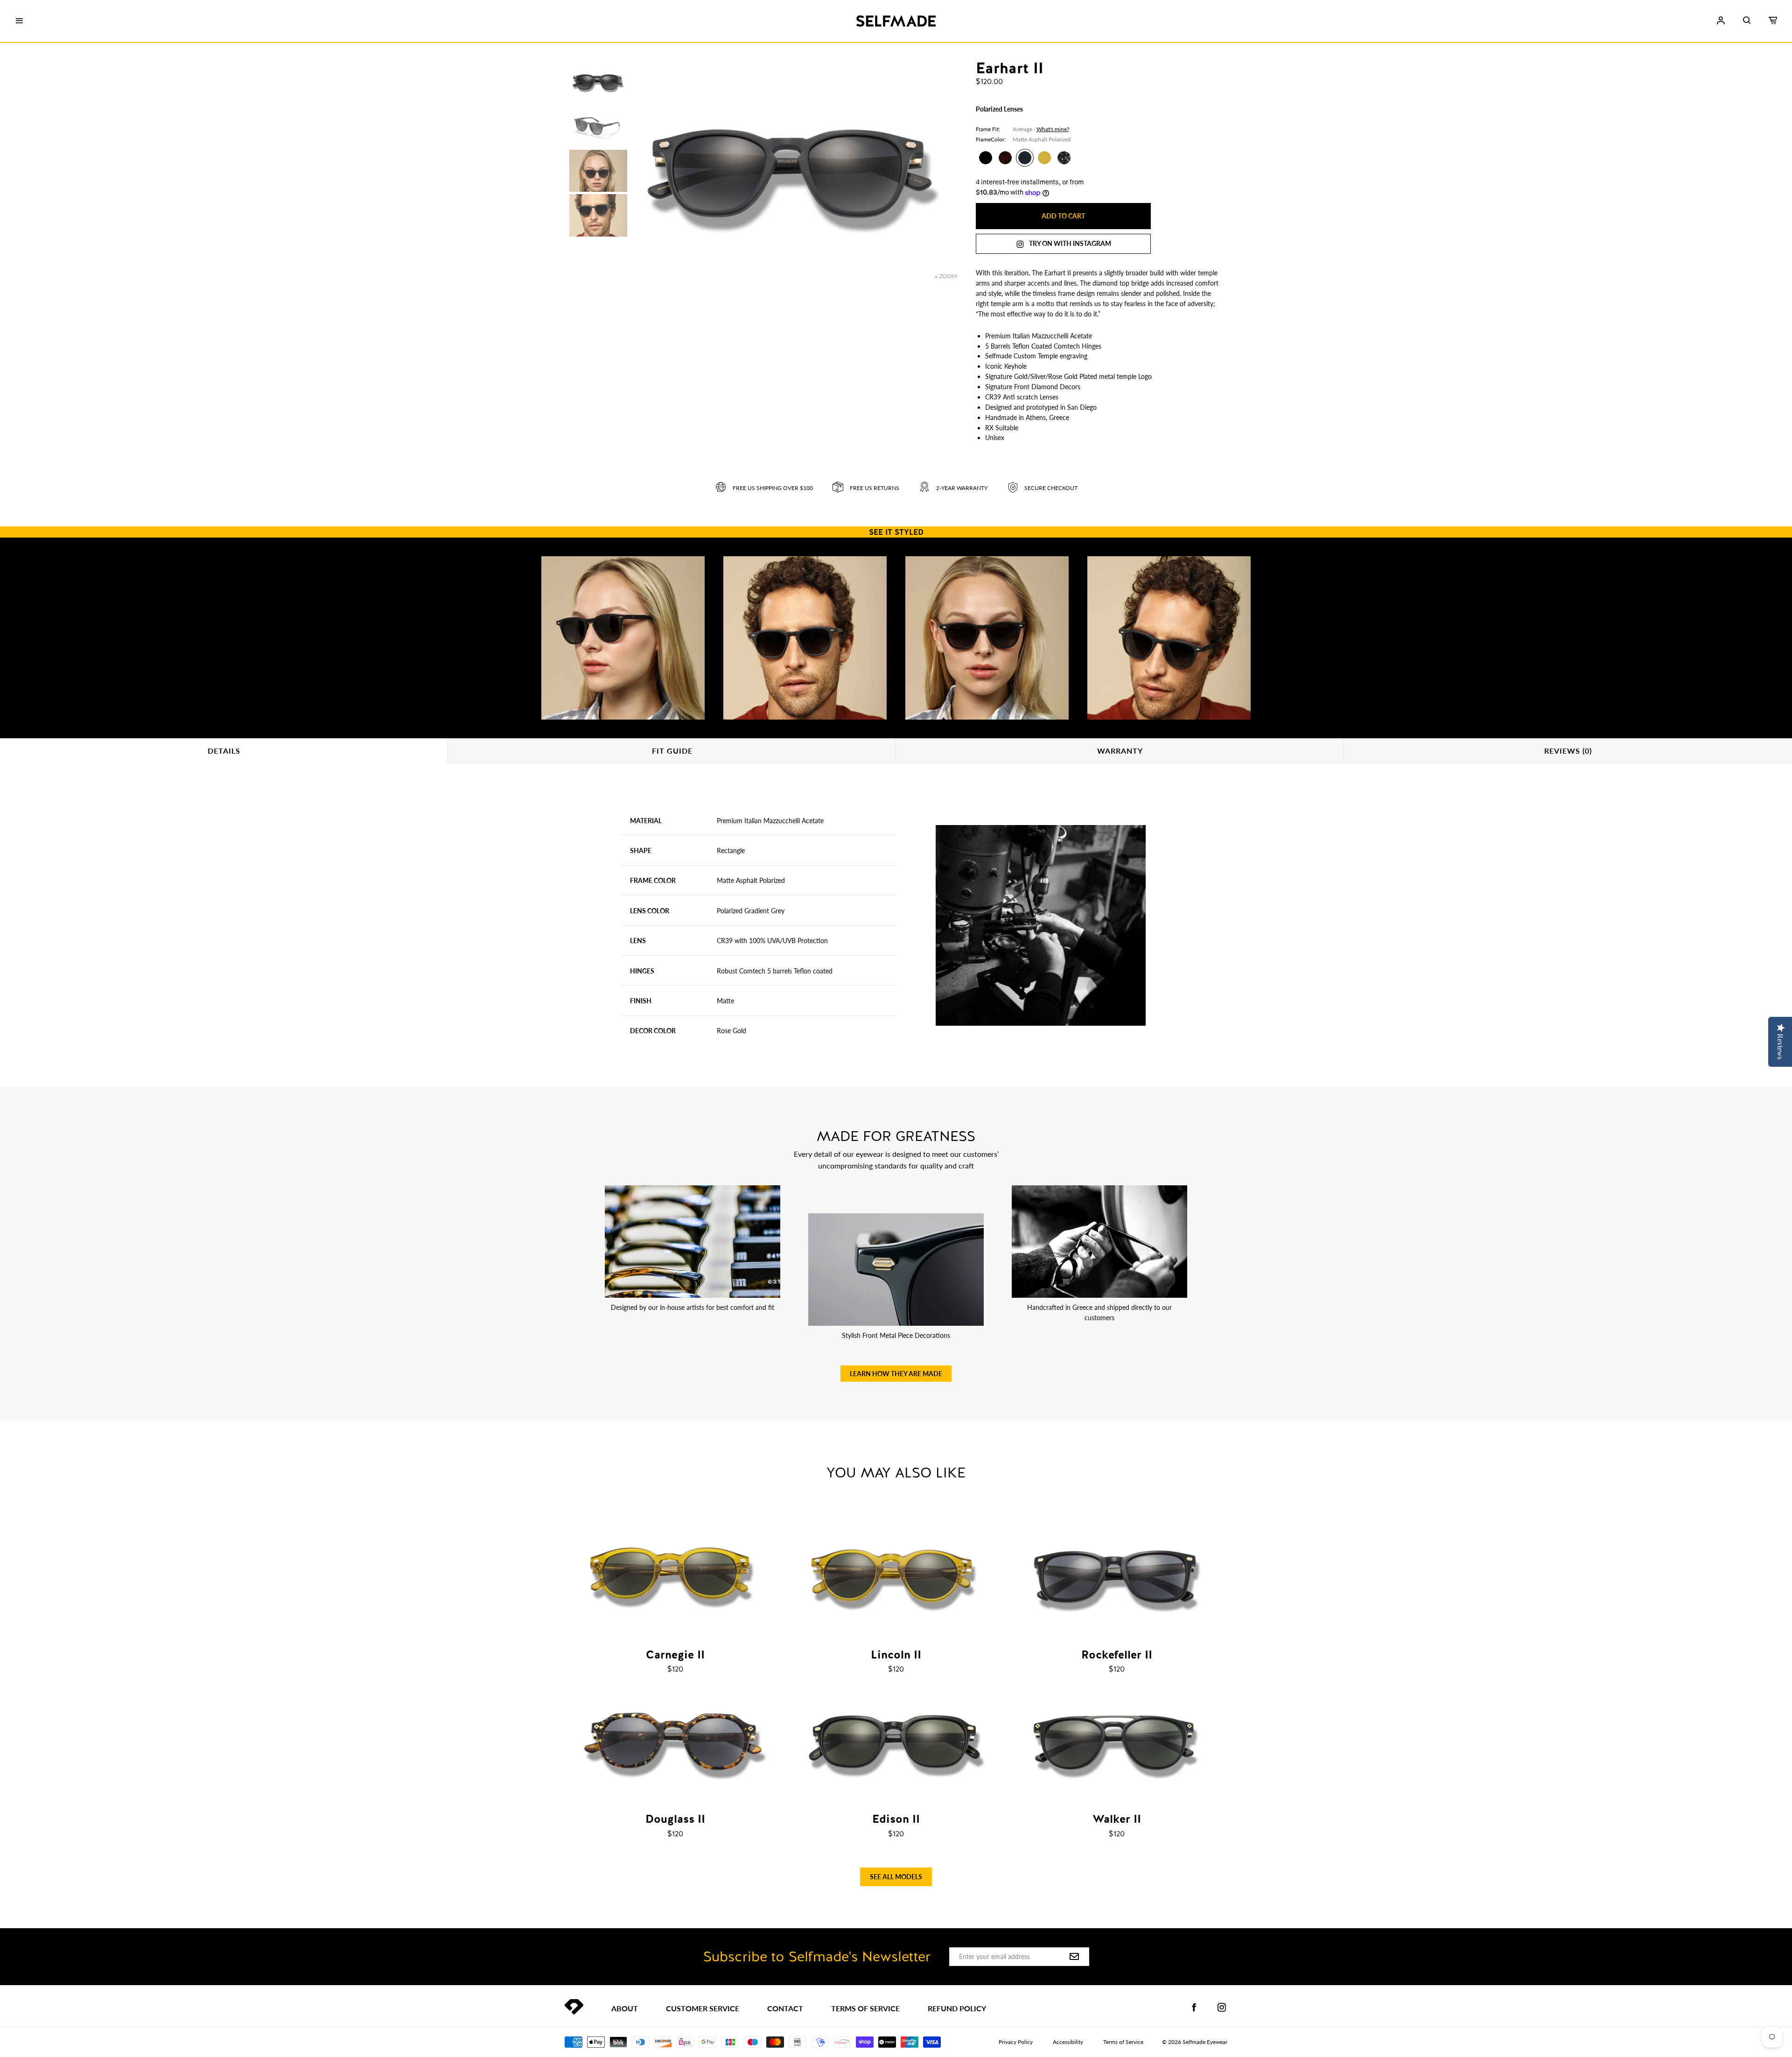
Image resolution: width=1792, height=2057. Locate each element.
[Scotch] (1044, 158)
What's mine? (1053, 129)
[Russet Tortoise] (1005, 158)
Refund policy (957, 2008)
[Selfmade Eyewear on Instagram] (1222, 2008)
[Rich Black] (986, 158)
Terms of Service (865, 2008)
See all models (896, 1877)
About (625, 2008)
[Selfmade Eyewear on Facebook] (1194, 2008)
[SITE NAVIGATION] (19, 21)
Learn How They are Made (896, 1374)
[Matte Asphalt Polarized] (1025, 158)
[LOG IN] (1721, 21)
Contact (785, 2008)
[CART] (1773, 21)
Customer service (703, 2008)
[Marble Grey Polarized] (1064, 158)
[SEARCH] (1747, 21)
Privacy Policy (1016, 2042)
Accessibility (1068, 2042)
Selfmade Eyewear (1205, 2042)
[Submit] (1074, 1957)
